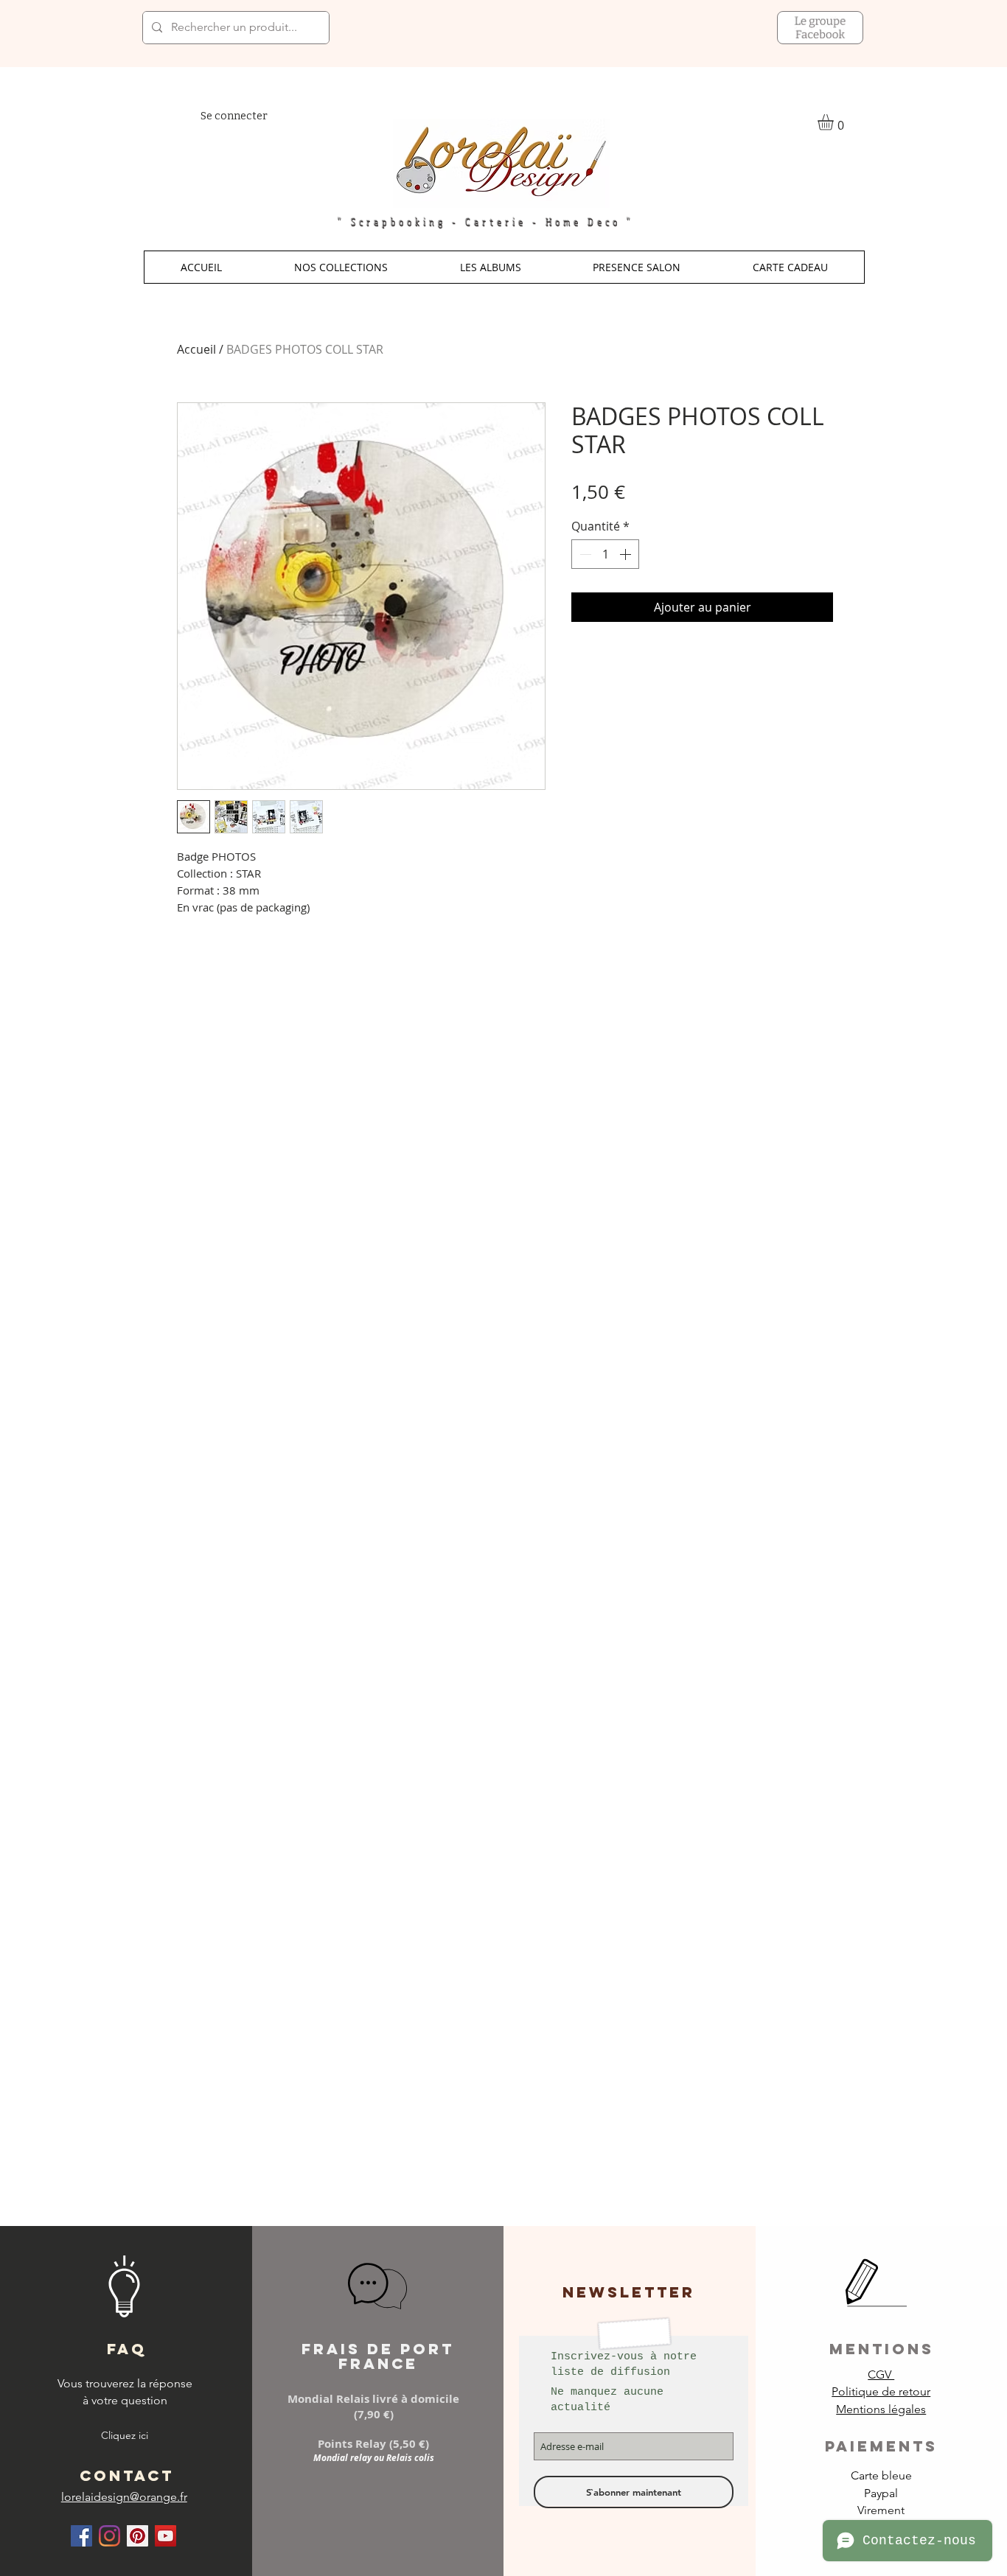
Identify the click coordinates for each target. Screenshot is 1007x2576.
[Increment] (627, 554)
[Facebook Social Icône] (81, 2536)
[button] (341, 267)
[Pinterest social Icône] (137, 2536)
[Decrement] (584, 554)
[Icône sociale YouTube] (165, 2536)
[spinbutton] (605, 554)
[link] (835, 122)
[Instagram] (109, 2536)
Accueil (196, 349)
